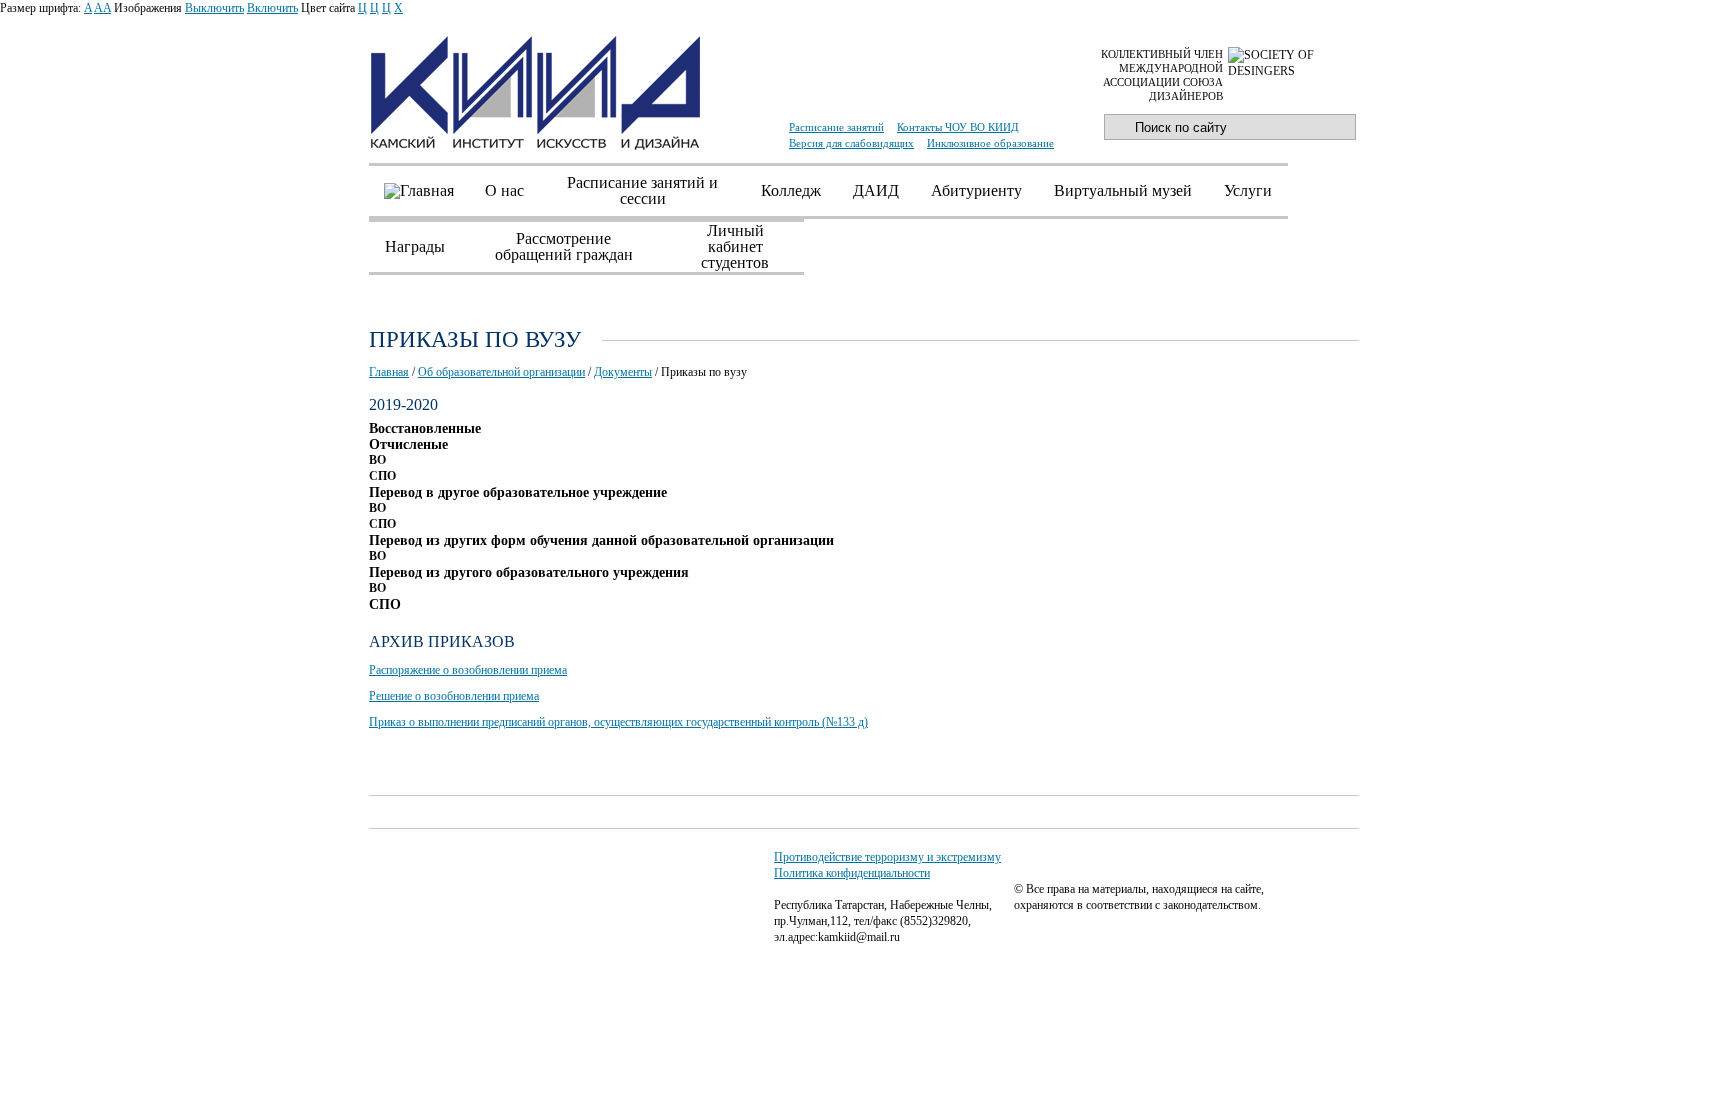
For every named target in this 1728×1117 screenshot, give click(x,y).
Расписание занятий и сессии (642, 190)
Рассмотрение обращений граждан (564, 246)
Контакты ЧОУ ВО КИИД (958, 127)
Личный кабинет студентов (735, 246)
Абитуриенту (976, 190)
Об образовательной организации (501, 372)
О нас (504, 190)
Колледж (791, 190)
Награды (415, 246)
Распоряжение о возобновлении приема (468, 670)
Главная (389, 372)
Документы (623, 372)
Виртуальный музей (1123, 190)
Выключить (214, 8)
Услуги (1248, 190)
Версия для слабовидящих (851, 143)
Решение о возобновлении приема (454, 696)
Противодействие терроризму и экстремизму (887, 857)
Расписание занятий (836, 127)
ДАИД (876, 190)
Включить (272, 8)
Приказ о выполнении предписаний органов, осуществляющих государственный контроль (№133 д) (618, 722)
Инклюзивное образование (990, 143)
